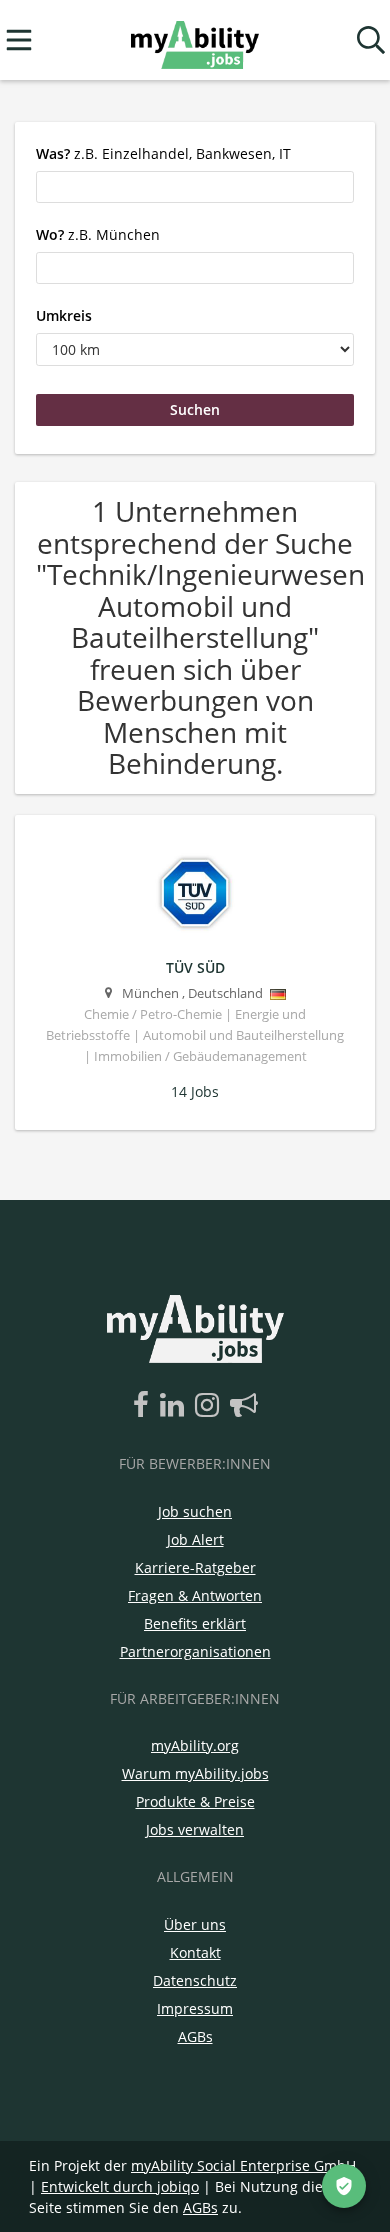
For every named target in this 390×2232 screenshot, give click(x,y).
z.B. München (98, 234)
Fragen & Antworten (195, 1595)
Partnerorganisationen (195, 1651)
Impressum (195, 2008)
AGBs (195, 2036)
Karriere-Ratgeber (195, 1567)
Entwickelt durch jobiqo (120, 2186)
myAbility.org (195, 1745)
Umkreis (64, 315)
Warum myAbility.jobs (195, 1773)
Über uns (195, 1924)
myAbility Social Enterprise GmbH (243, 2165)
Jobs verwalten (195, 1829)
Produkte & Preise (195, 1801)
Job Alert (195, 1539)
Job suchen (195, 1511)
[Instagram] (210, 1406)
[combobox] (195, 187)
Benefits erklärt (195, 1623)
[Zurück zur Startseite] (194, 40)
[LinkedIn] (175, 1406)
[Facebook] (144, 1406)
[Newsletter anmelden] (244, 1406)
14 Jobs (195, 1091)
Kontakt (195, 1952)
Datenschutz (195, 1980)
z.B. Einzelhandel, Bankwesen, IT (163, 153)
